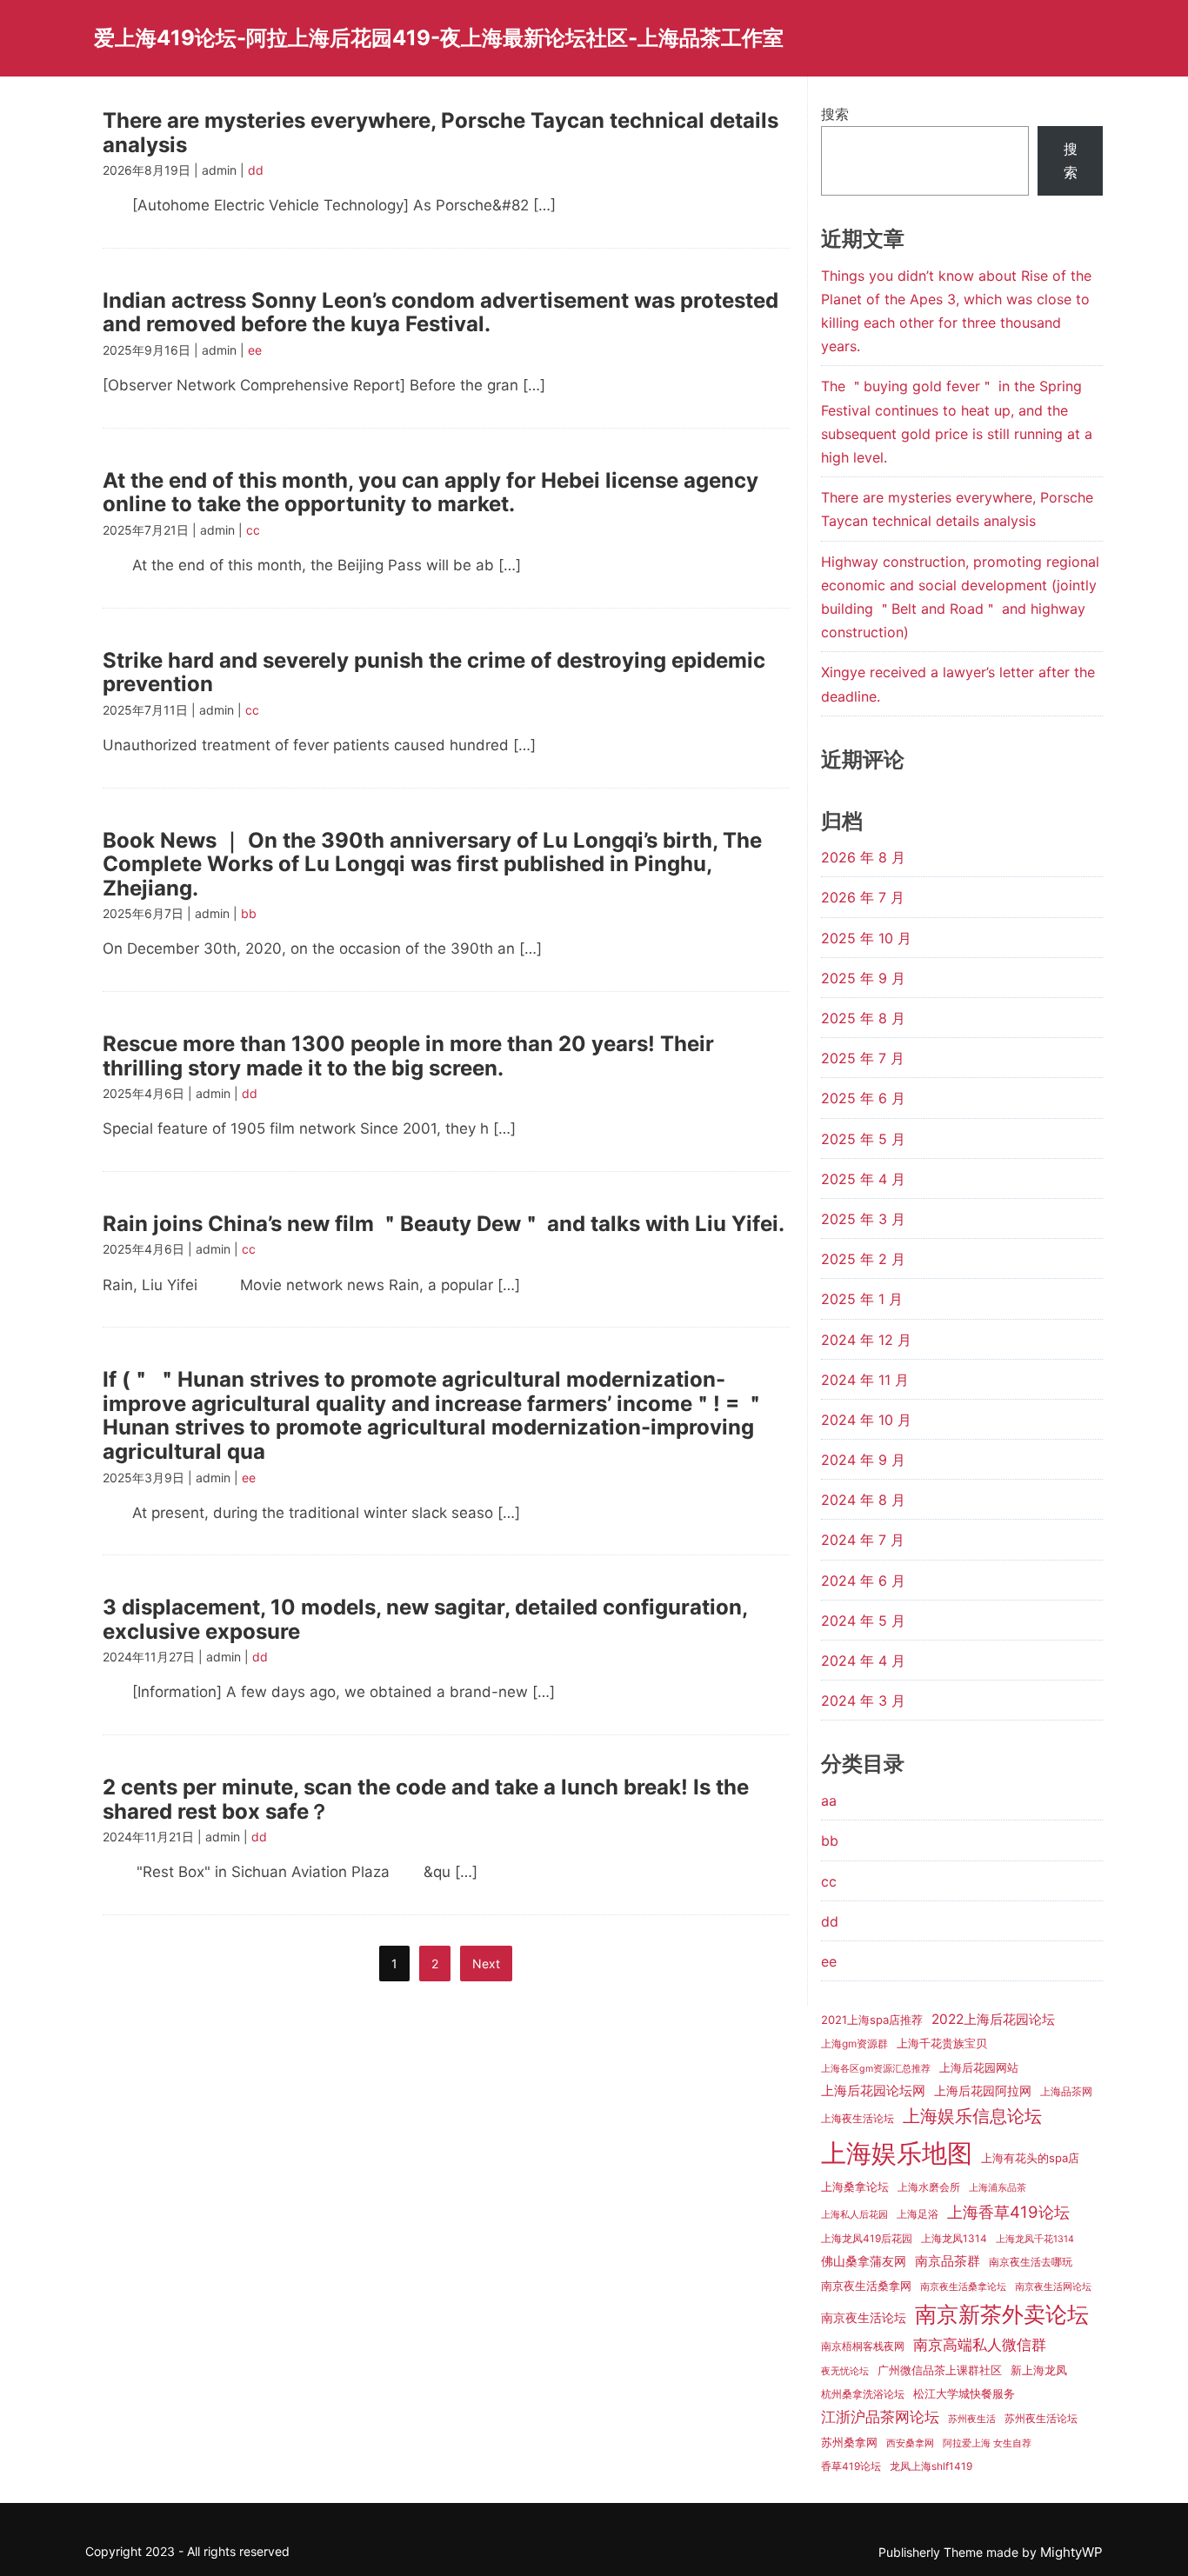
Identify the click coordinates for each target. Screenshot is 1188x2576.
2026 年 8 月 (863, 857)
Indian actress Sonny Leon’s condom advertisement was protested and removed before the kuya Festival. (440, 313)
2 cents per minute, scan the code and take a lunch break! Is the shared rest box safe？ (426, 1799)
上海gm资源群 (854, 2044)
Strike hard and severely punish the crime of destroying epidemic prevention (434, 672)
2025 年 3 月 (863, 1219)
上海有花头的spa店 (1030, 2158)
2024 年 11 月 (865, 1380)
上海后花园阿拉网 (983, 2090)
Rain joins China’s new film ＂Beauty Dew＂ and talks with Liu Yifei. (444, 1224)
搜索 (835, 114)
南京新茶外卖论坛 (1002, 2314)
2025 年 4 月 (863, 1179)
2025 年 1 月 (862, 1299)
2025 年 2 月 (863, 1259)
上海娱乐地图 (897, 2153)
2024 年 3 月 (863, 1701)
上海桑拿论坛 (855, 2187)
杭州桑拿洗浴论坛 (863, 2394)
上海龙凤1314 (954, 2239)
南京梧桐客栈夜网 (863, 2346)
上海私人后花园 (854, 2215)
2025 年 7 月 (863, 1058)
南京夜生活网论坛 (1053, 2287)
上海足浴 (918, 2214)
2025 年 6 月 (863, 1098)
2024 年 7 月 (863, 1540)
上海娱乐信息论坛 (972, 2116)
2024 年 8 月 (863, 1500)
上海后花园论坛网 (873, 2090)
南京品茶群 (948, 2261)
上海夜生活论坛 (858, 2119)
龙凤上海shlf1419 (931, 2466)
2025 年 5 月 (863, 1139)
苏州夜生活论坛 (1041, 2419)
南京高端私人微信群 (980, 2345)
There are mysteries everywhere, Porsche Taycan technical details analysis (440, 133)
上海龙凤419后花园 (867, 2239)
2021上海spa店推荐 (872, 2020)
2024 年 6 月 (863, 1581)
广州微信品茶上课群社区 (940, 2370)
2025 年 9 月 (863, 978)
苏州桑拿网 (849, 2442)
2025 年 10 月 (866, 938)
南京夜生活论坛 (864, 2317)
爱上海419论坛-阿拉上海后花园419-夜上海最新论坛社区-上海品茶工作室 (439, 38)
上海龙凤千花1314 (1035, 2239)
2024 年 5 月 (863, 1621)
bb (249, 913)
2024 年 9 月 (863, 1460)
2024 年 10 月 (866, 1420)
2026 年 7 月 (863, 897)
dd (256, 170)
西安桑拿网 (910, 2443)
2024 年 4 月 (863, 1661)
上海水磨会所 (929, 2187)
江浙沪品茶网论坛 (880, 2417)
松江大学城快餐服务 (964, 2393)
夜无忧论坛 (845, 2371)
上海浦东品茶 (998, 2188)
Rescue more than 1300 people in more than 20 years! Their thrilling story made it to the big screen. (408, 1056)
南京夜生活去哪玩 (1031, 2262)
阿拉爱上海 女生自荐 (987, 2443)
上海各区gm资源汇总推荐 (876, 2069)
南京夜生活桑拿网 (866, 2286)
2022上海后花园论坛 (993, 2019)
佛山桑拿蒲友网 (864, 2261)
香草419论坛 (851, 2466)
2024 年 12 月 (866, 1340)
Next (486, 1964)
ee (255, 350)
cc (253, 530)
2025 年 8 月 (863, 1018)
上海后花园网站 (979, 2067)
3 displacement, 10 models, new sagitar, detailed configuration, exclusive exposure (425, 1619)
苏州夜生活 (972, 2419)
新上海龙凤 (1039, 2370)
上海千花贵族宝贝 (942, 2043)
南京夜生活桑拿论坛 (963, 2287)
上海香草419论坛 (1008, 2212)
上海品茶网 (1066, 2092)
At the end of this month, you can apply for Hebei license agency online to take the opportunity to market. (430, 493)
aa (829, 1801)
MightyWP (1071, 2552)
